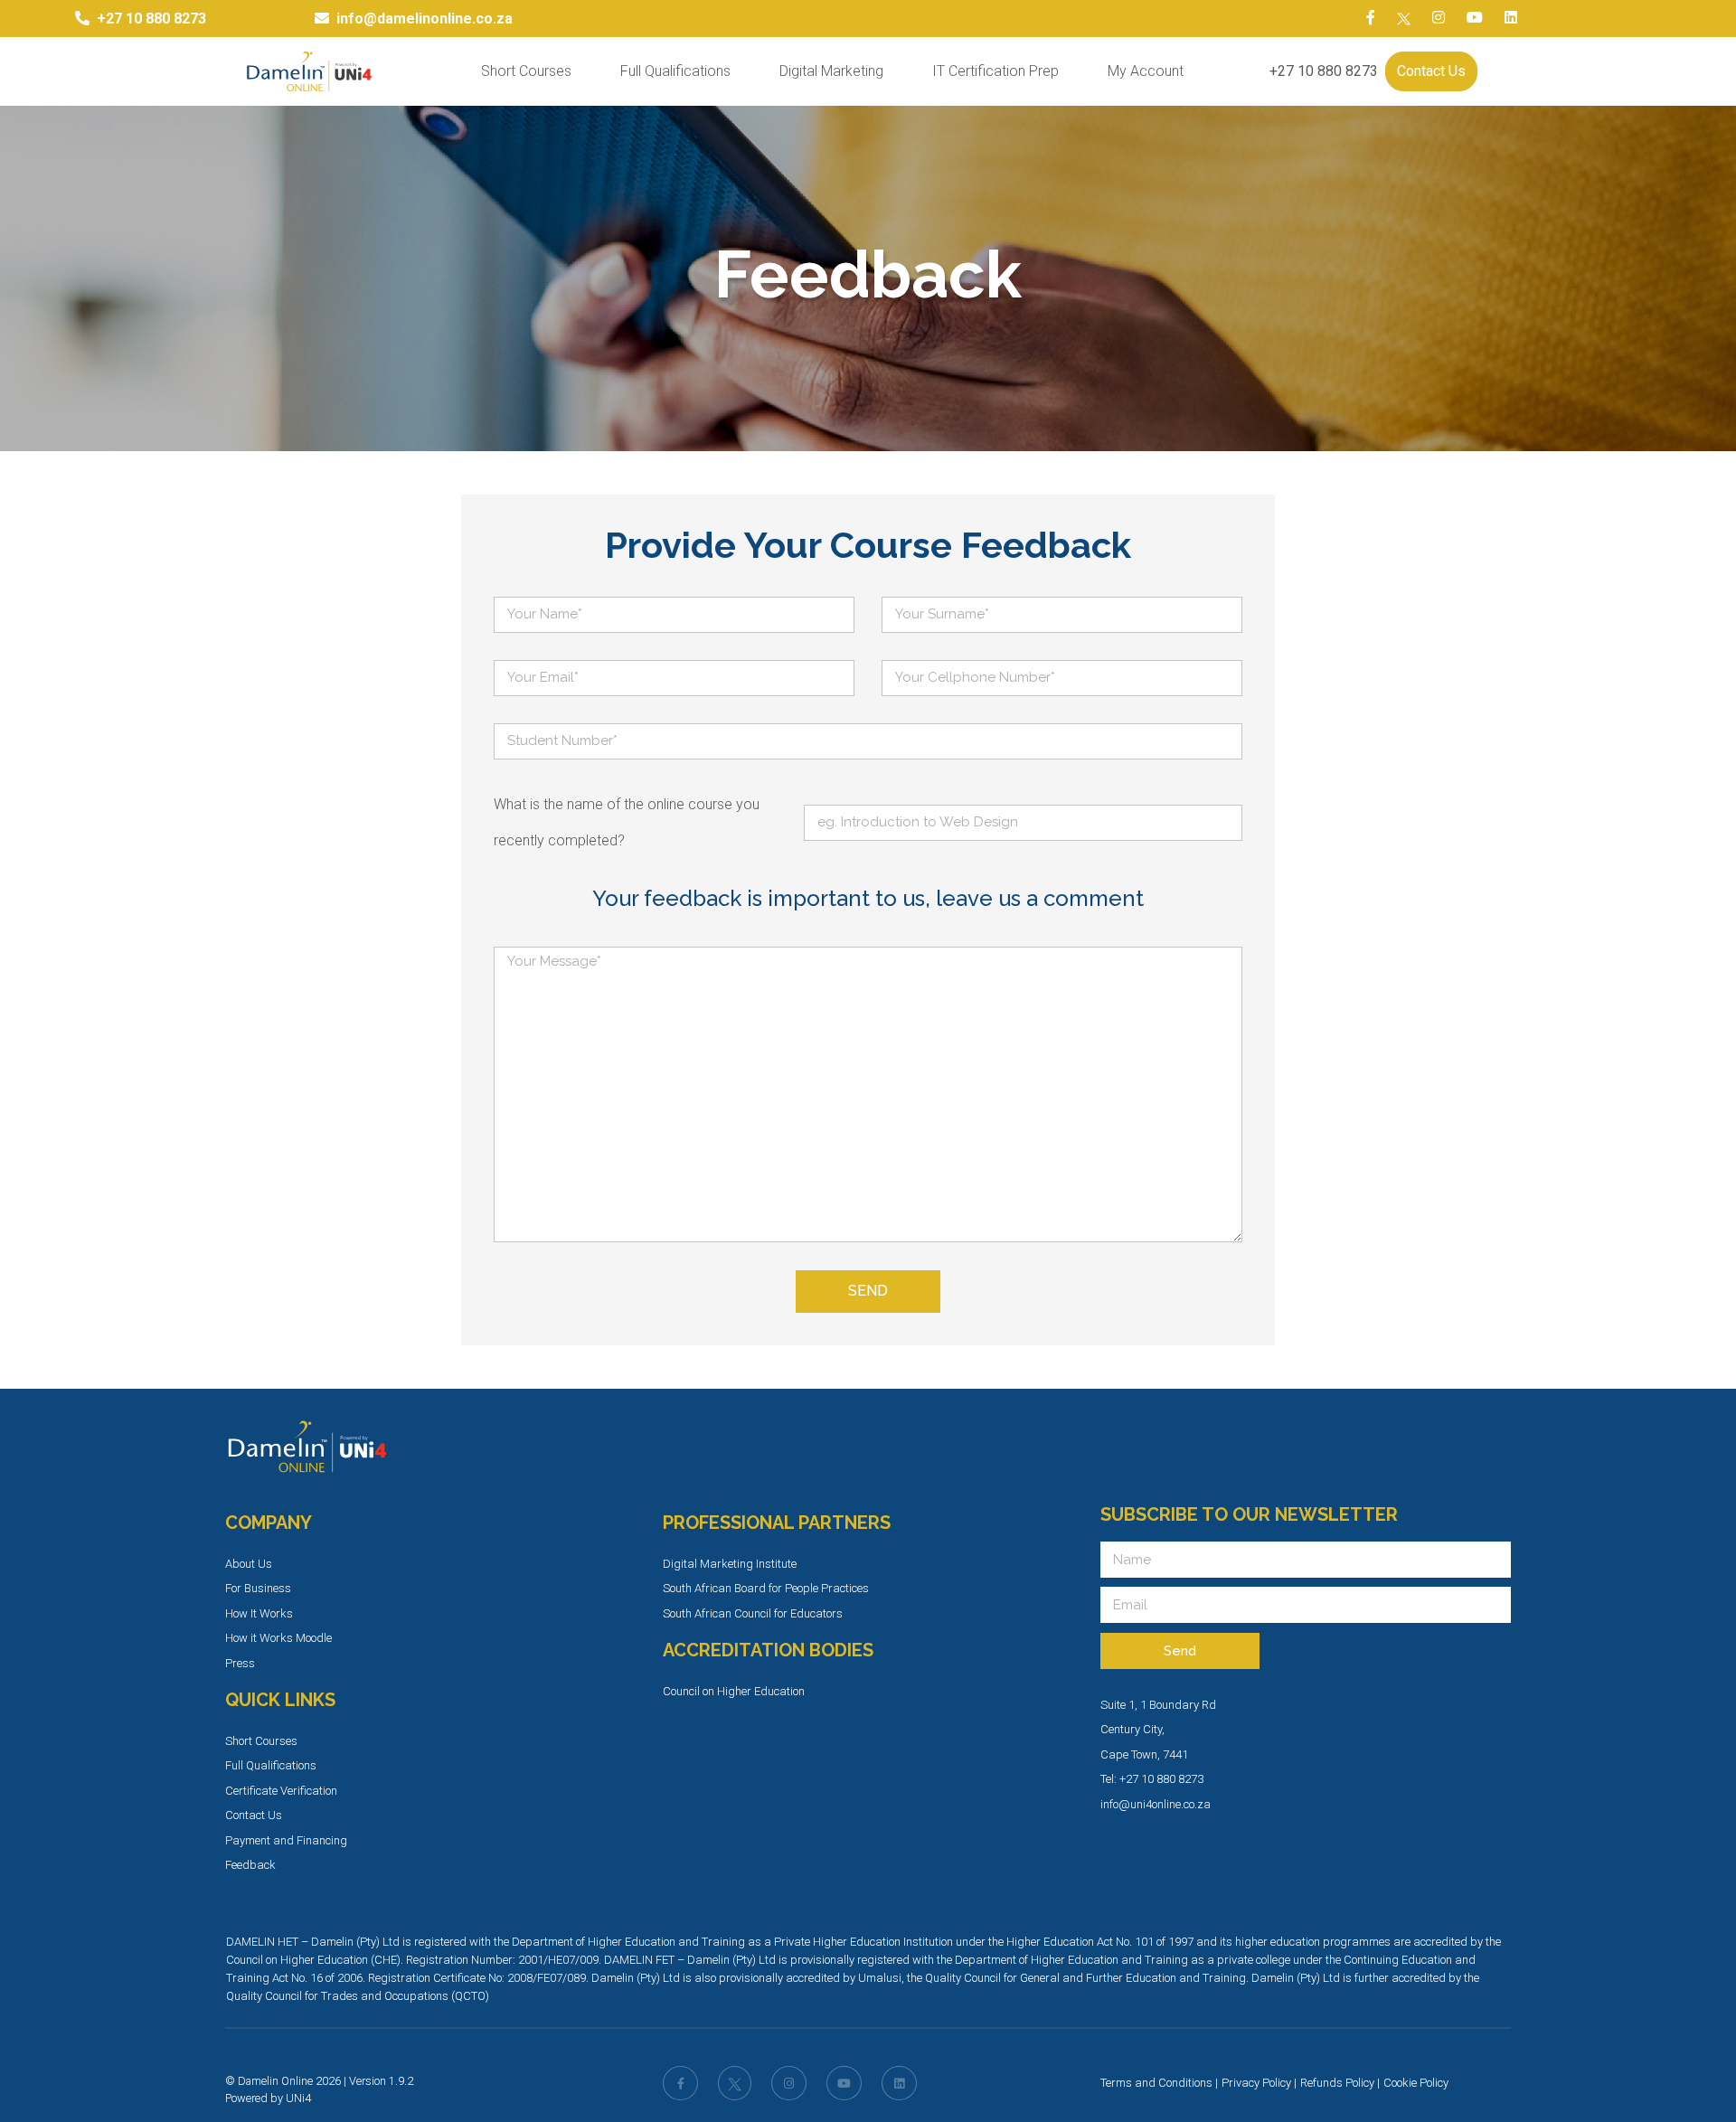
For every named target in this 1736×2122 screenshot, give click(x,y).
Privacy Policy (1256, 2083)
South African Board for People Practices (766, 1588)
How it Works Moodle (278, 1638)
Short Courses (526, 71)
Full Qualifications (675, 71)
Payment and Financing (286, 1840)
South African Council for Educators (753, 1613)
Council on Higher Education (734, 1691)
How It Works (259, 1613)
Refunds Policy (1337, 2083)
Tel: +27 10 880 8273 (1152, 1779)
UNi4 (298, 2098)
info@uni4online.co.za (1156, 1804)
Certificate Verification (281, 1791)
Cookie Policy (1416, 2083)
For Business (258, 1588)
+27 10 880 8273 (1324, 71)
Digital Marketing (831, 71)
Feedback (250, 1865)
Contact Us (1431, 71)
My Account (1146, 71)
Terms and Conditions (1156, 2083)
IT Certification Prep (995, 71)
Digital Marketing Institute (730, 1564)
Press (240, 1663)
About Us (249, 1564)
